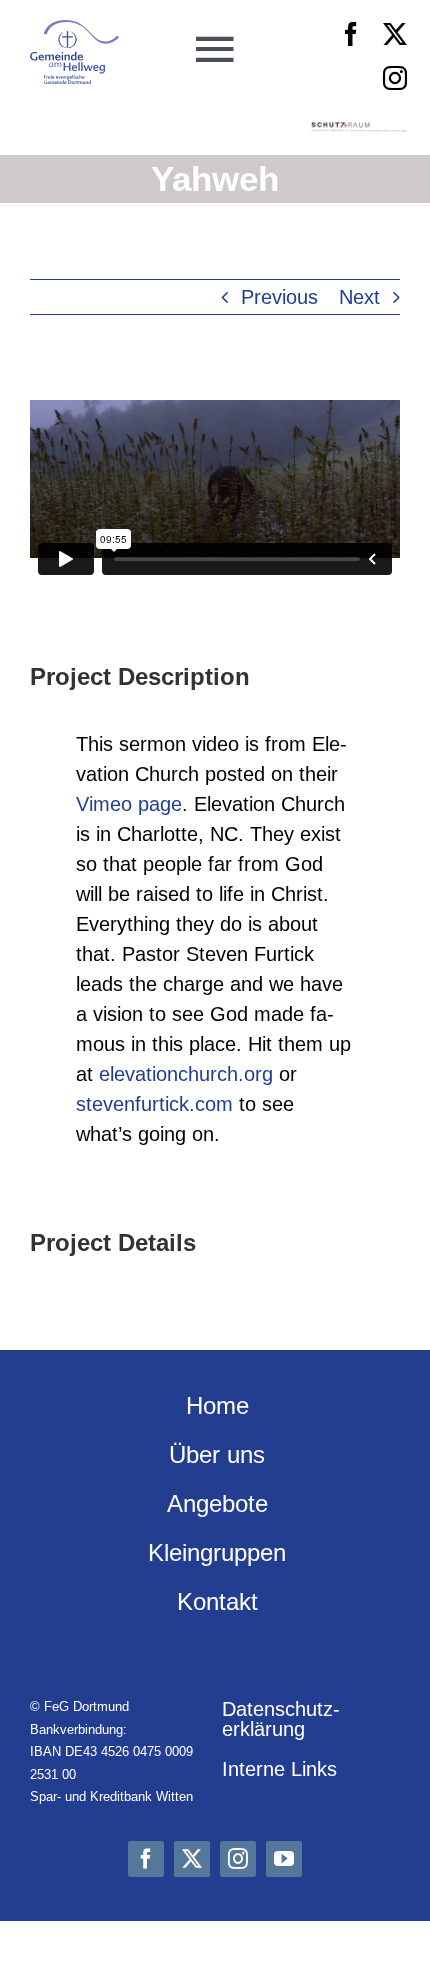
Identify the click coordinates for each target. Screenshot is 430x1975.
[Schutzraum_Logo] (359, 132)
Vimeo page (129, 804)
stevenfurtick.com (154, 1104)
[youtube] (284, 1859)
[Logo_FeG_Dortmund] (74, 30)
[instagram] (395, 78)
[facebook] (351, 34)
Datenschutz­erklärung (281, 1719)
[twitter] (395, 34)
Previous (279, 297)
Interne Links (279, 1769)
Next (359, 297)
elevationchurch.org (186, 1074)
